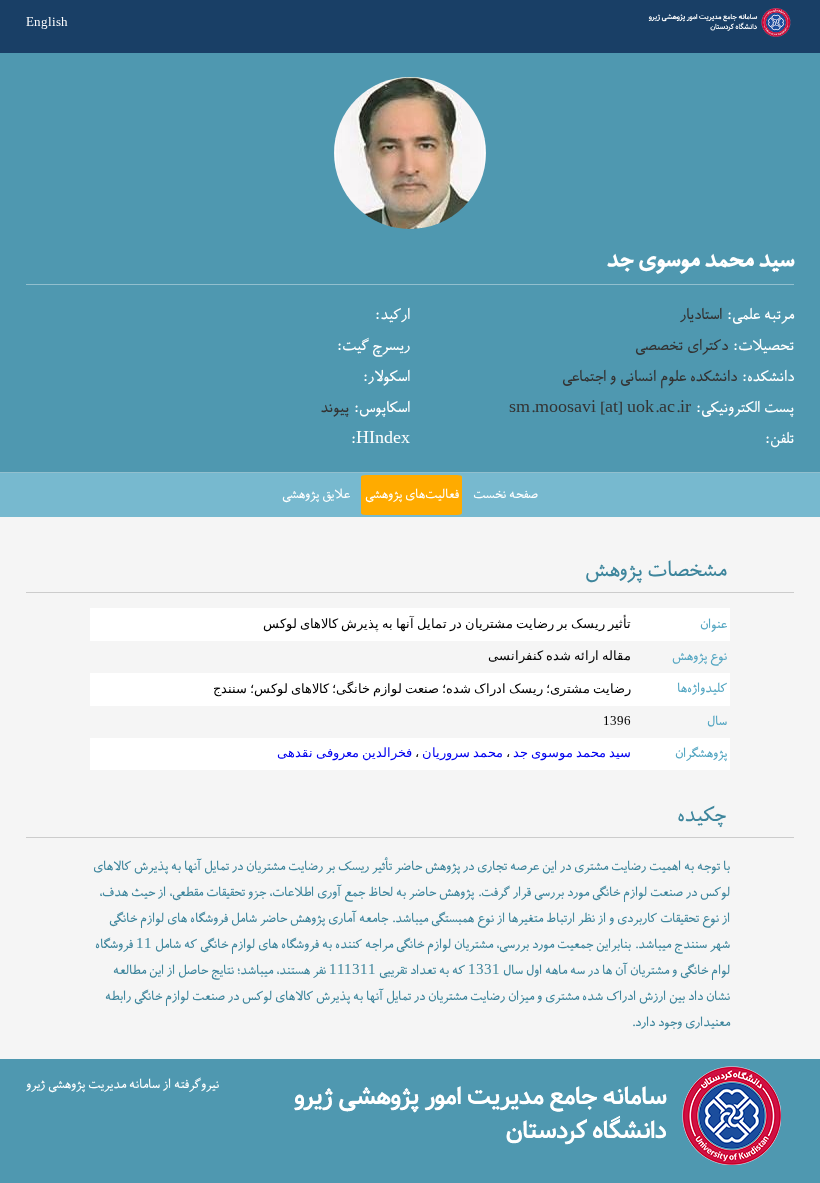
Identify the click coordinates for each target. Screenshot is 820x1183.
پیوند (334, 408)
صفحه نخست (505, 495)
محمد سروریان (461, 753)
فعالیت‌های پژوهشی (412, 495)
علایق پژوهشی (316, 495)
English (47, 22)
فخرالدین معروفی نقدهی (344, 753)
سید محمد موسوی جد (570, 753)
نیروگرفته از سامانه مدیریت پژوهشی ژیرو (122, 1085)
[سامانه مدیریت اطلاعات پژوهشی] (717, 34)
